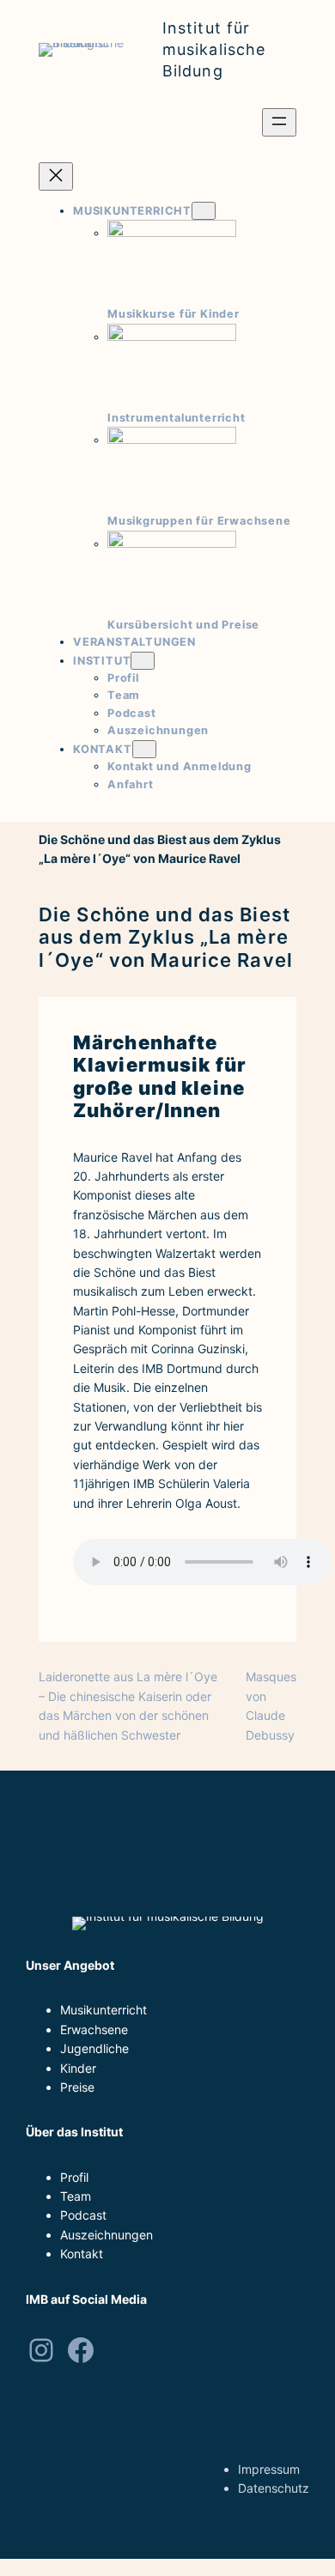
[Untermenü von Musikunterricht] (204, 211)
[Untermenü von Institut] (143, 661)
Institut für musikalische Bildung (214, 49)
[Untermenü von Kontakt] (144, 749)
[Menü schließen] (56, 176)
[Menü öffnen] (279, 122)
